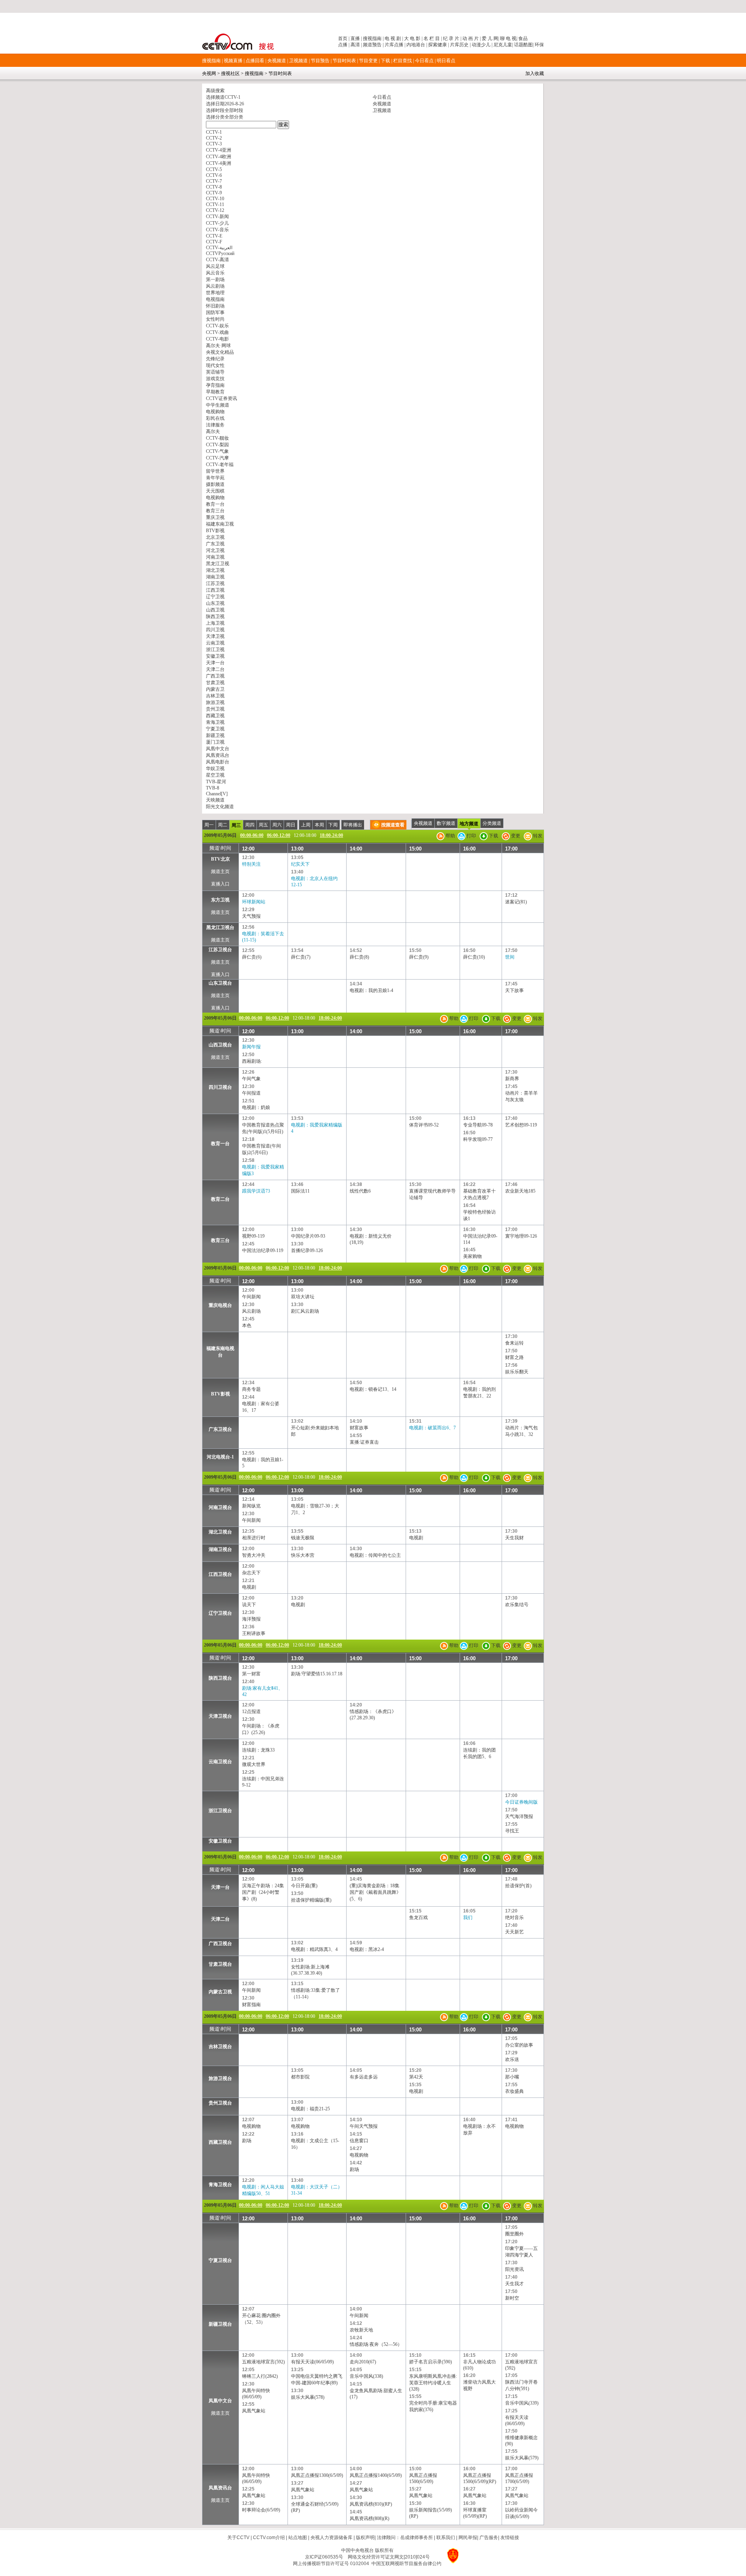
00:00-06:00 (252, 835)
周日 (291, 825)
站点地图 (298, 2538)
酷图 (528, 45)
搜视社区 (230, 73)
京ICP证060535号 (324, 2557)
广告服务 (489, 2538)
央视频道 (277, 61)
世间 (510, 957)
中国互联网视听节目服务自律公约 (406, 2564)
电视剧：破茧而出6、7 (432, 1428)
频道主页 (220, 871)
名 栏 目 (432, 38)
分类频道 (492, 823)
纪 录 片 (451, 38)
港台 (420, 45)
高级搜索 (215, 91)
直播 (355, 38)
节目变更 (368, 61)
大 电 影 (412, 38)
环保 (539, 45)
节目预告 (320, 61)
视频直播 (233, 61)
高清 (355, 45)
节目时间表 (344, 61)
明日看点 (446, 61)
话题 (519, 45)
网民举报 (468, 2538)
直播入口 (220, 884)
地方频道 (469, 824)
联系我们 (446, 2538)
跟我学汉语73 (256, 1191)
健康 (442, 45)
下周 (333, 825)
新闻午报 (251, 1047)
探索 (433, 45)
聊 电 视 (508, 38)
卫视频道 (298, 61)
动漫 (476, 45)
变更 (515, 836)
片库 (389, 45)
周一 (209, 825)
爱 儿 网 (489, 38)
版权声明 (365, 2538)
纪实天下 (300, 864)
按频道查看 (393, 825)
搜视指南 (372, 38)
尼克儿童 (502, 45)
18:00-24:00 (331, 835)
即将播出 (353, 825)
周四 (250, 825)
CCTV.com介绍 (269, 2538)
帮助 (450, 836)
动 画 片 (471, 38)
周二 (223, 825)
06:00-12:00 (279, 835)
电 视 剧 (393, 38)
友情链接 (510, 2538)
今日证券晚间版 (521, 1802)
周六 (277, 825)
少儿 (486, 45)
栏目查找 (403, 61)
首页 (343, 38)
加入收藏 (535, 73)
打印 (471, 836)
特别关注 (251, 864)
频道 (368, 45)
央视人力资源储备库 (331, 2538)
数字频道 (446, 823)
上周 (306, 825)
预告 (377, 45)
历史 (464, 45)
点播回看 (255, 61)
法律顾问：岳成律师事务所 (405, 2538)
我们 (468, 1918)
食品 (522, 38)
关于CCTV (238, 2538)
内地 (411, 45)
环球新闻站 (254, 902)
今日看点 (424, 61)
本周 (319, 825)
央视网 (209, 73)
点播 (343, 45)
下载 (385, 61)
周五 (263, 825)
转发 (537, 836)
